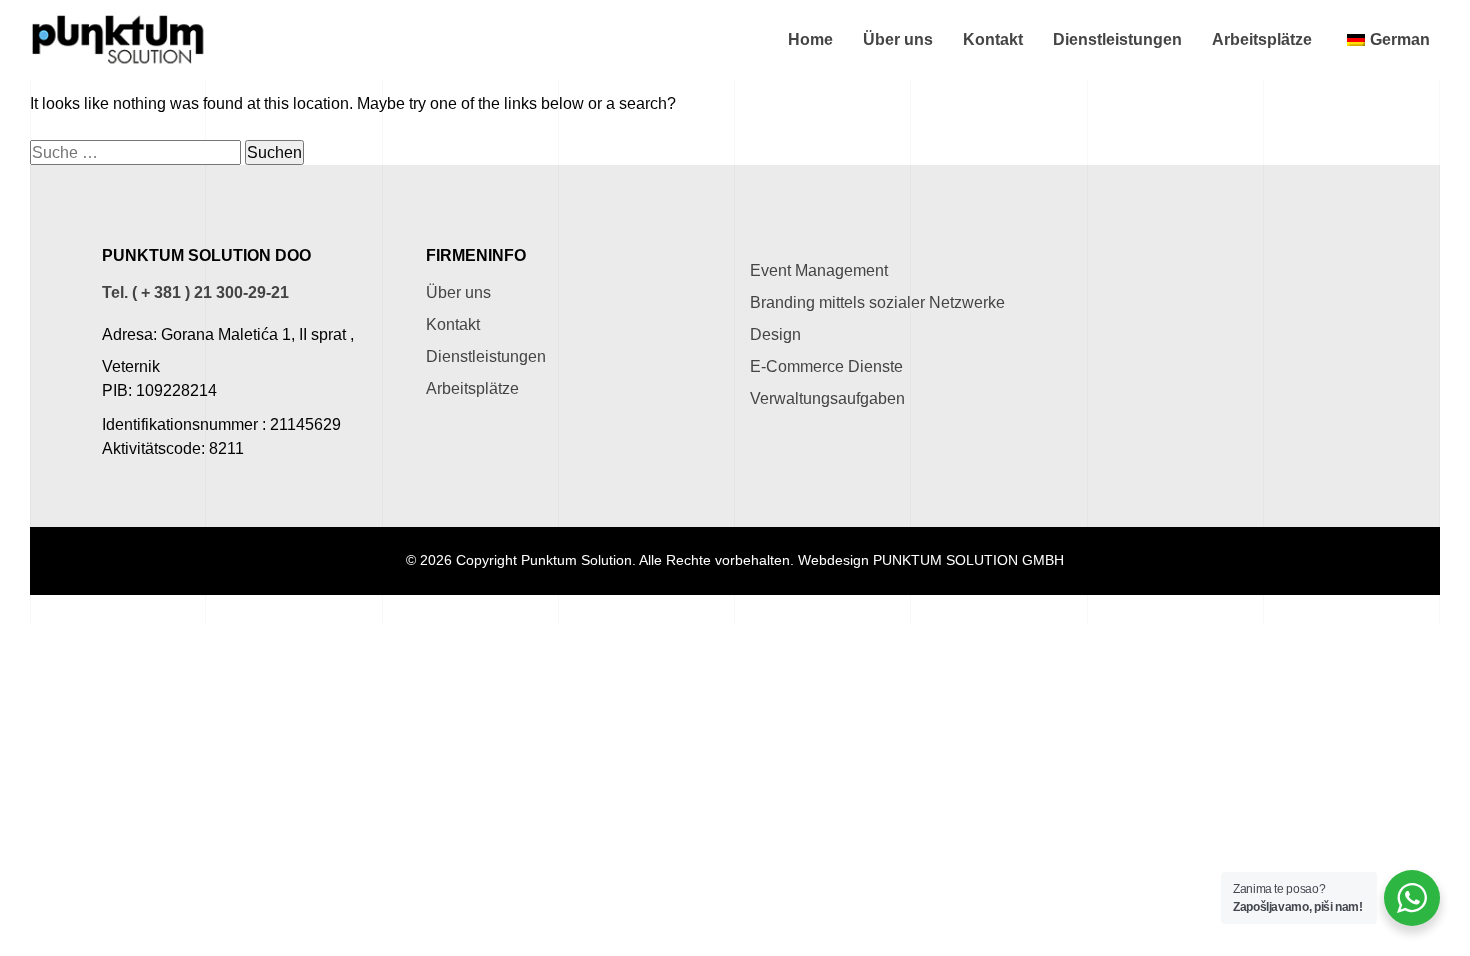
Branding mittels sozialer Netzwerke (877, 302)
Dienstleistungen (1117, 39)
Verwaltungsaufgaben (827, 398)
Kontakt (993, 39)
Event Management (819, 270)
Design (775, 334)
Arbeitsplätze (1262, 39)
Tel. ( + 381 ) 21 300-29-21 (195, 292)
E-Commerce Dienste (826, 366)
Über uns (898, 39)
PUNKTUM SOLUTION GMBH (968, 560)
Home (810, 39)
